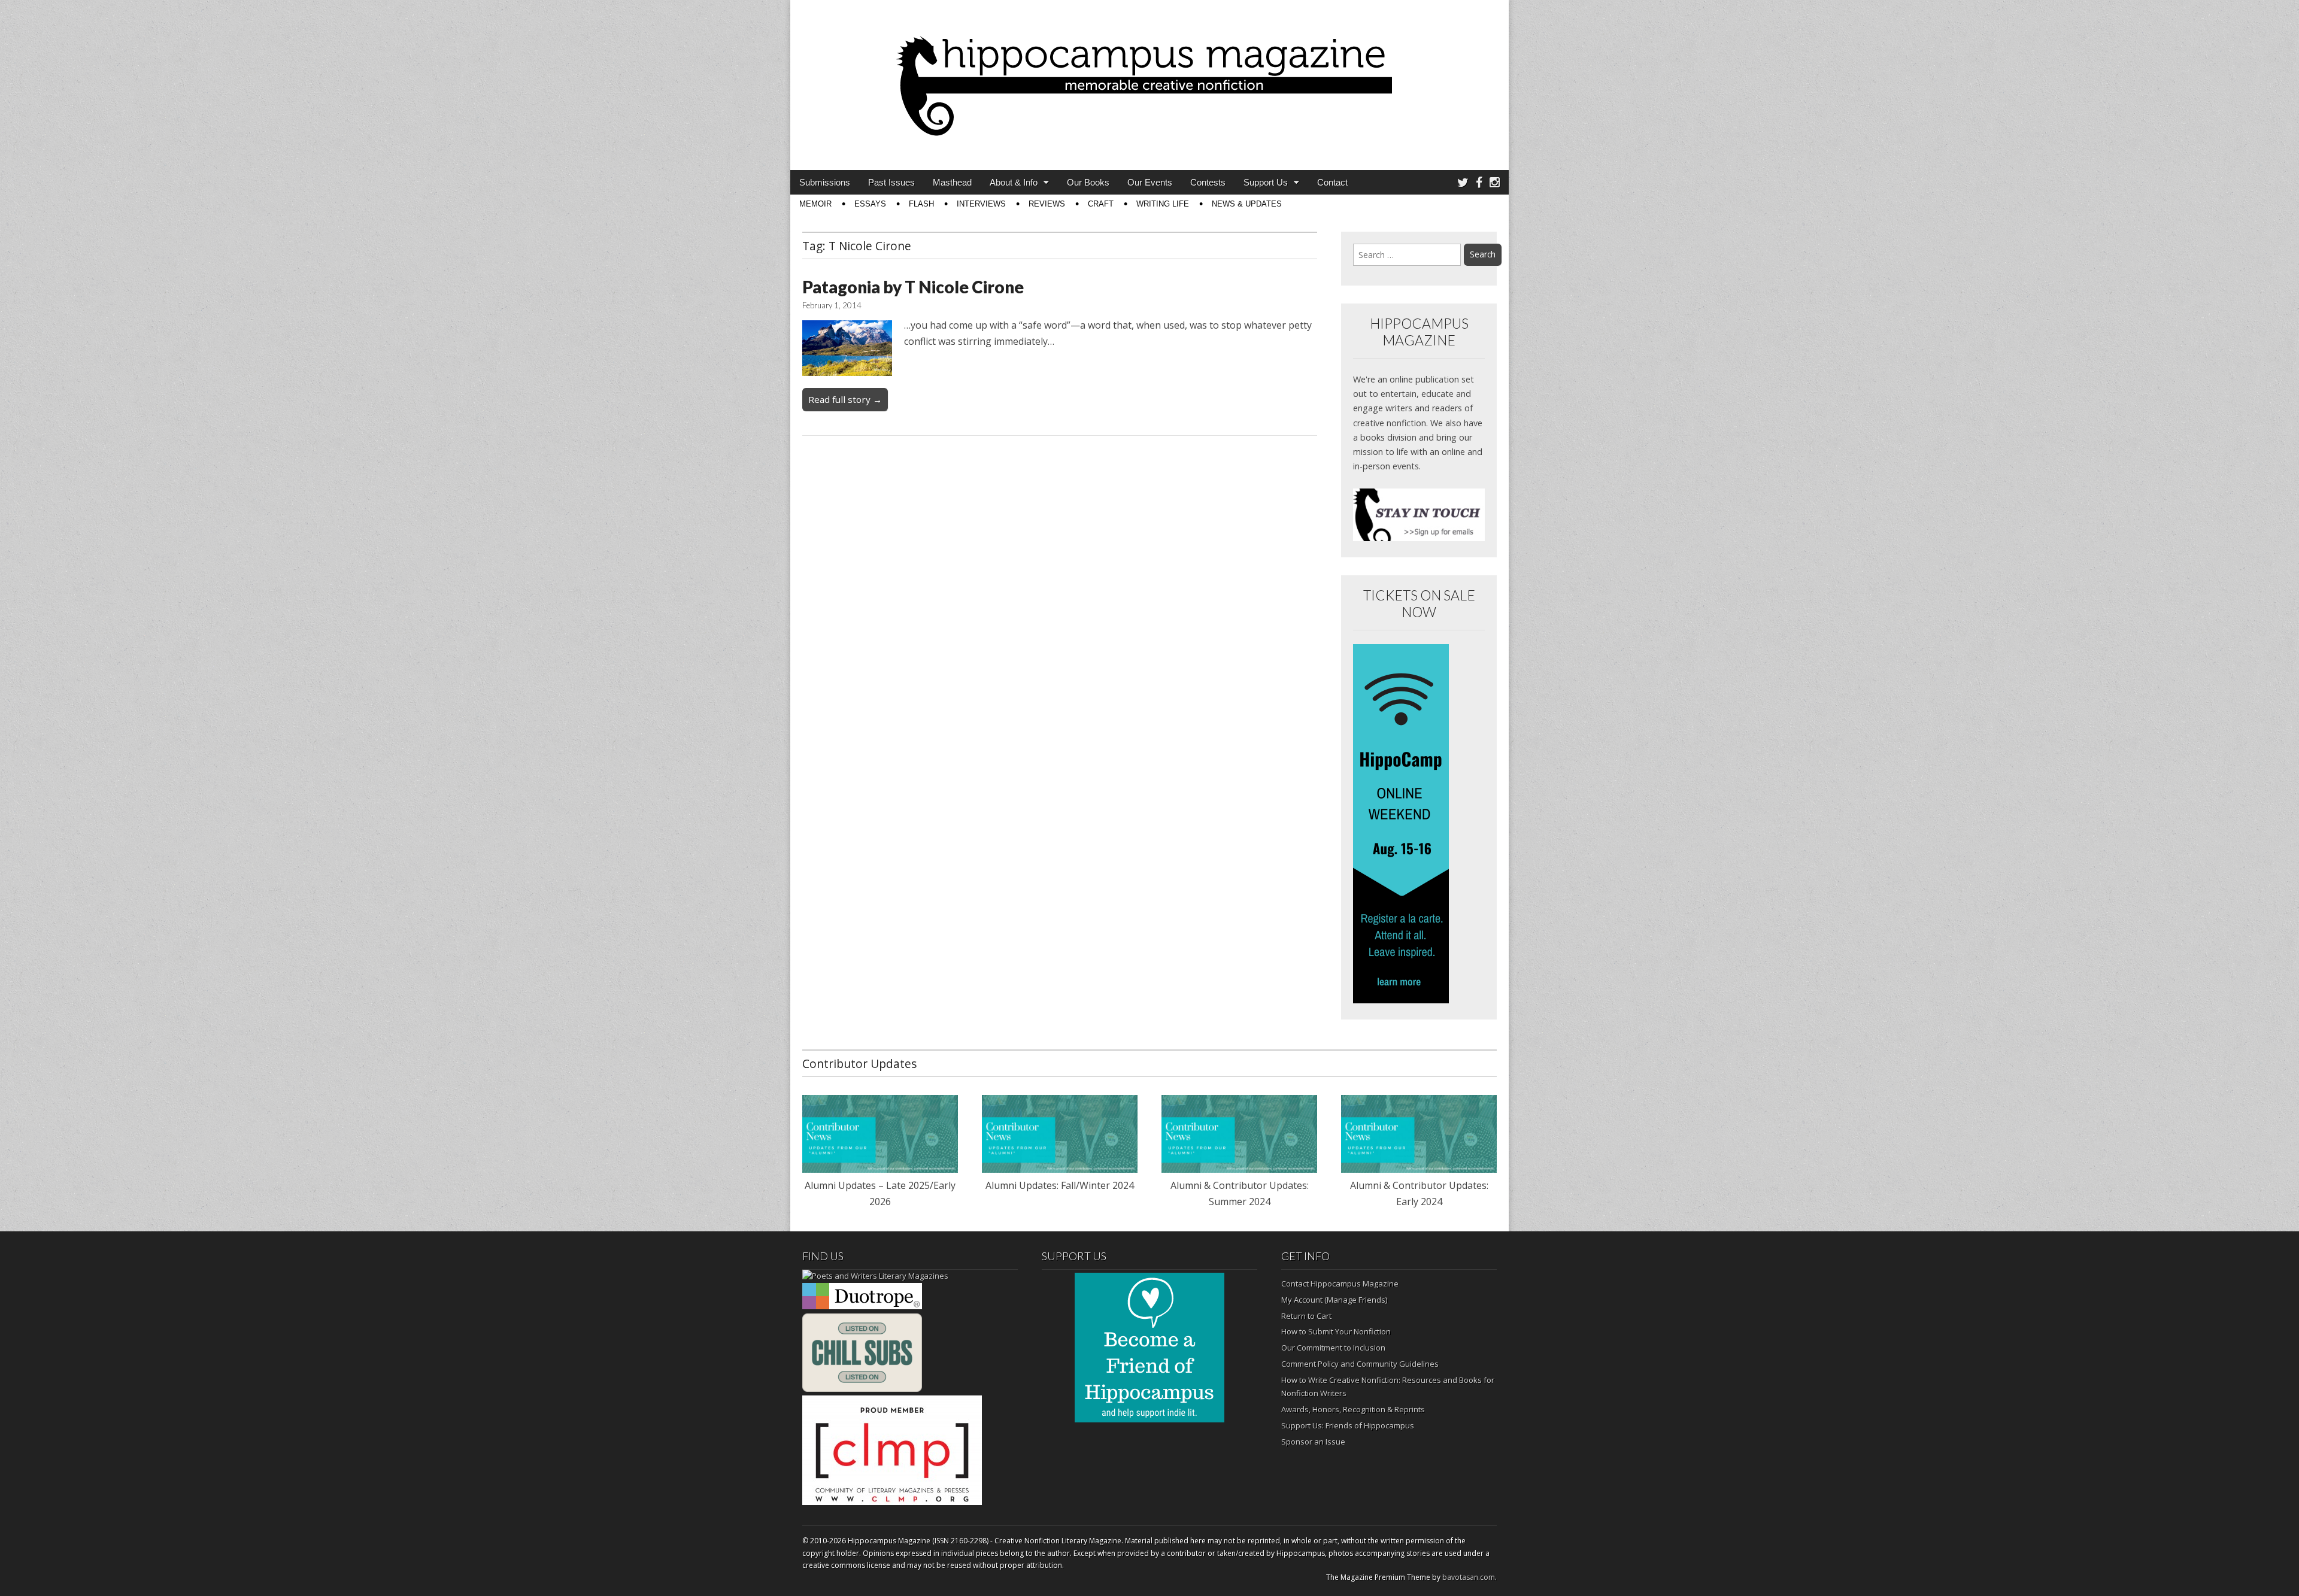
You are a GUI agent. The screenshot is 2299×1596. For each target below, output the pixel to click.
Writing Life (1163, 204)
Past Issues (891, 182)
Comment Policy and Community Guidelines (1360, 1364)
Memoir (815, 204)
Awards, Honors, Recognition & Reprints (1353, 1409)
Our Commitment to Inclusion (1333, 1348)
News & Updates (1247, 204)
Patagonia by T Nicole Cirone (913, 287)
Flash (921, 204)
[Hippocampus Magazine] (1149, 76)
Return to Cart (1306, 1316)
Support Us (1266, 182)
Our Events (1150, 182)
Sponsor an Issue (1313, 1442)
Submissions (825, 182)
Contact (1332, 182)
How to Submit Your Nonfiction (1336, 1331)
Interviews (981, 204)
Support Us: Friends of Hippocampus (1348, 1425)
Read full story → (845, 399)
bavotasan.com (1469, 1577)
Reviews (1047, 204)
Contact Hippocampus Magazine (1340, 1284)
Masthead (952, 182)
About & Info (1014, 182)
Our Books (1088, 182)
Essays (870, 204)
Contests (1208, 182)
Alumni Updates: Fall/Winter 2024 (1060, 1185)
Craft (1101, 204)
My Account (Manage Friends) (1334, 1300)
